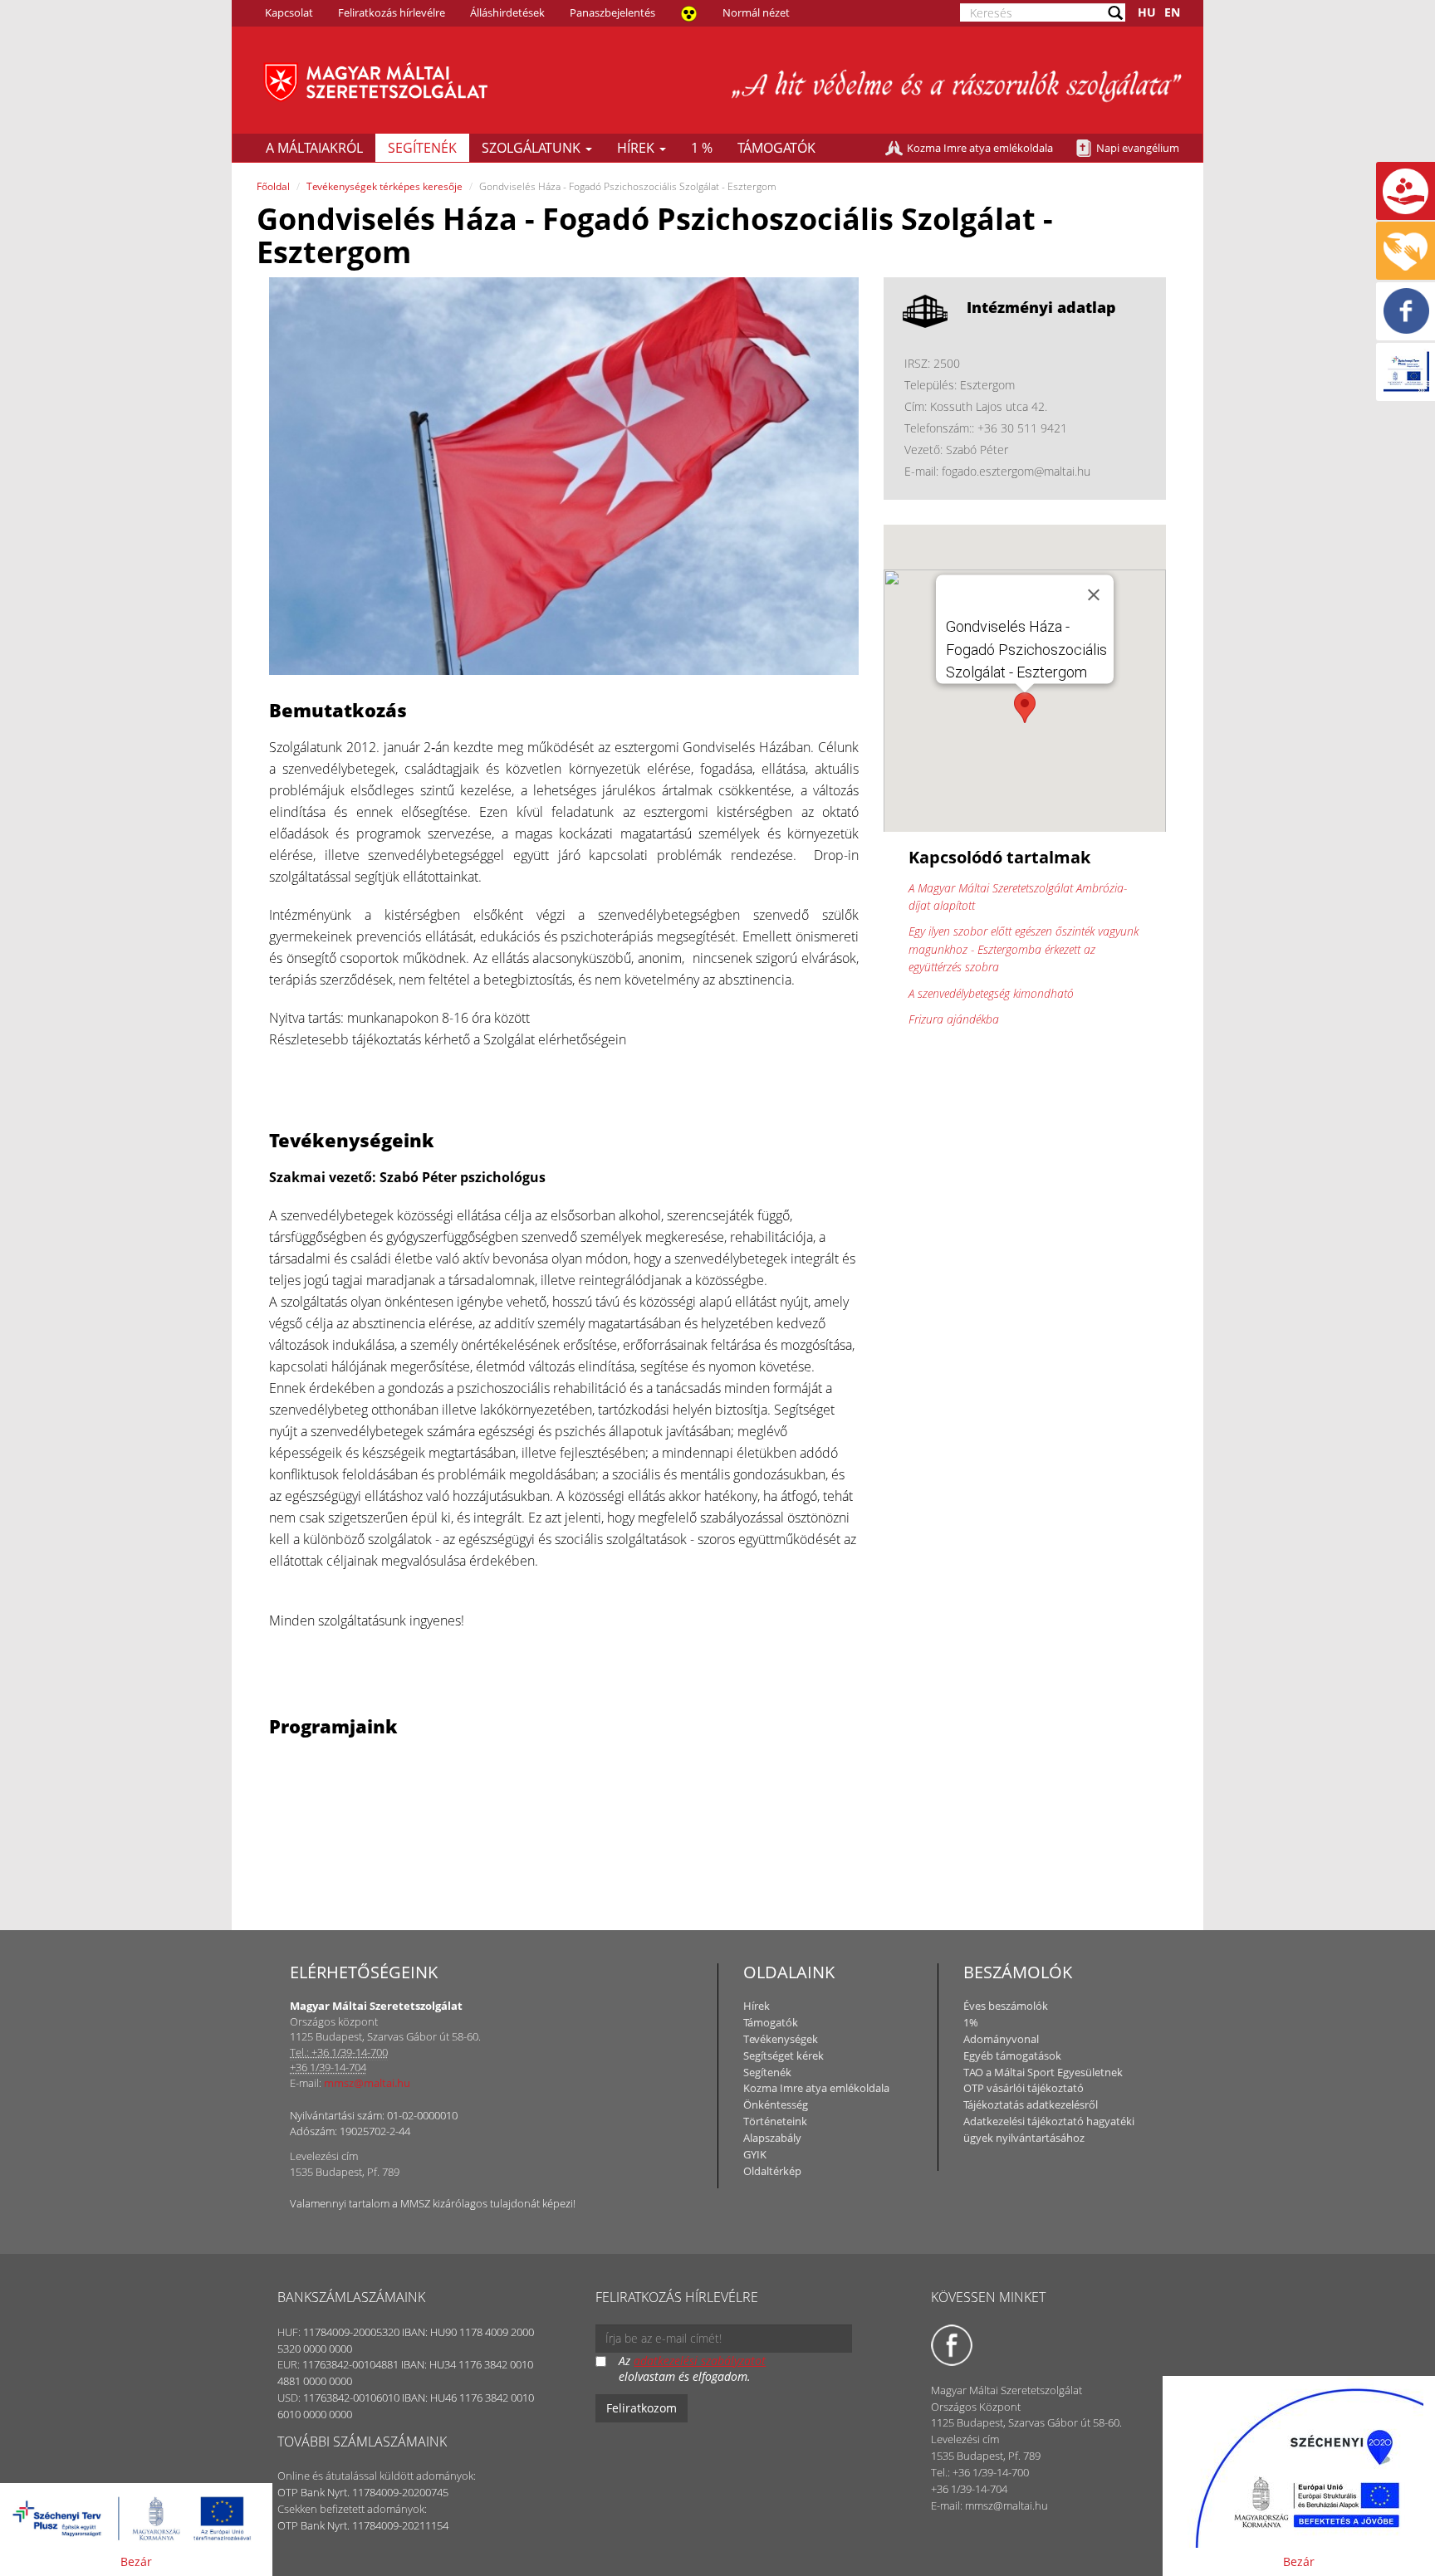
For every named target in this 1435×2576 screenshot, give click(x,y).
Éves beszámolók (1006, 2006)
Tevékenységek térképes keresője (384, 186)
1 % (702, 148)
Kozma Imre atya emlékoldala (980, 148)
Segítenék (422, 148)
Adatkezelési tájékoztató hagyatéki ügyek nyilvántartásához (1049, 2129)
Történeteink (775, 2121)
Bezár (136, 2561)
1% (971, 2022)
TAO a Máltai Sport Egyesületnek (1043, 2072)
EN (1172, 12)
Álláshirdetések (507, 12)
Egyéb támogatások (1012, 2055)
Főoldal (273, 186)
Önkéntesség (776, 2104)
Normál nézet (756, 12)
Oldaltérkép (772, 2171)
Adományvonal (1001, 2039)
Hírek (637, 148)
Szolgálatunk (533, 148)
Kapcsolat (289, 12)
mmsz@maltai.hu (367, 2083)
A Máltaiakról (314, 148)
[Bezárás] (1094, 594)
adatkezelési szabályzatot (700, 2361)
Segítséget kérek (784, 2055)
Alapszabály (772, 2138)
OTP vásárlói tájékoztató (1024, 2088)
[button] (1025, 708)
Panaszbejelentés (612, 12)
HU (1147, 12)
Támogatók (776, 148)
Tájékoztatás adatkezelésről (1031, 2104)
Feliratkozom (642, 2408)
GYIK (755, 2154)
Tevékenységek (781, 2039)
